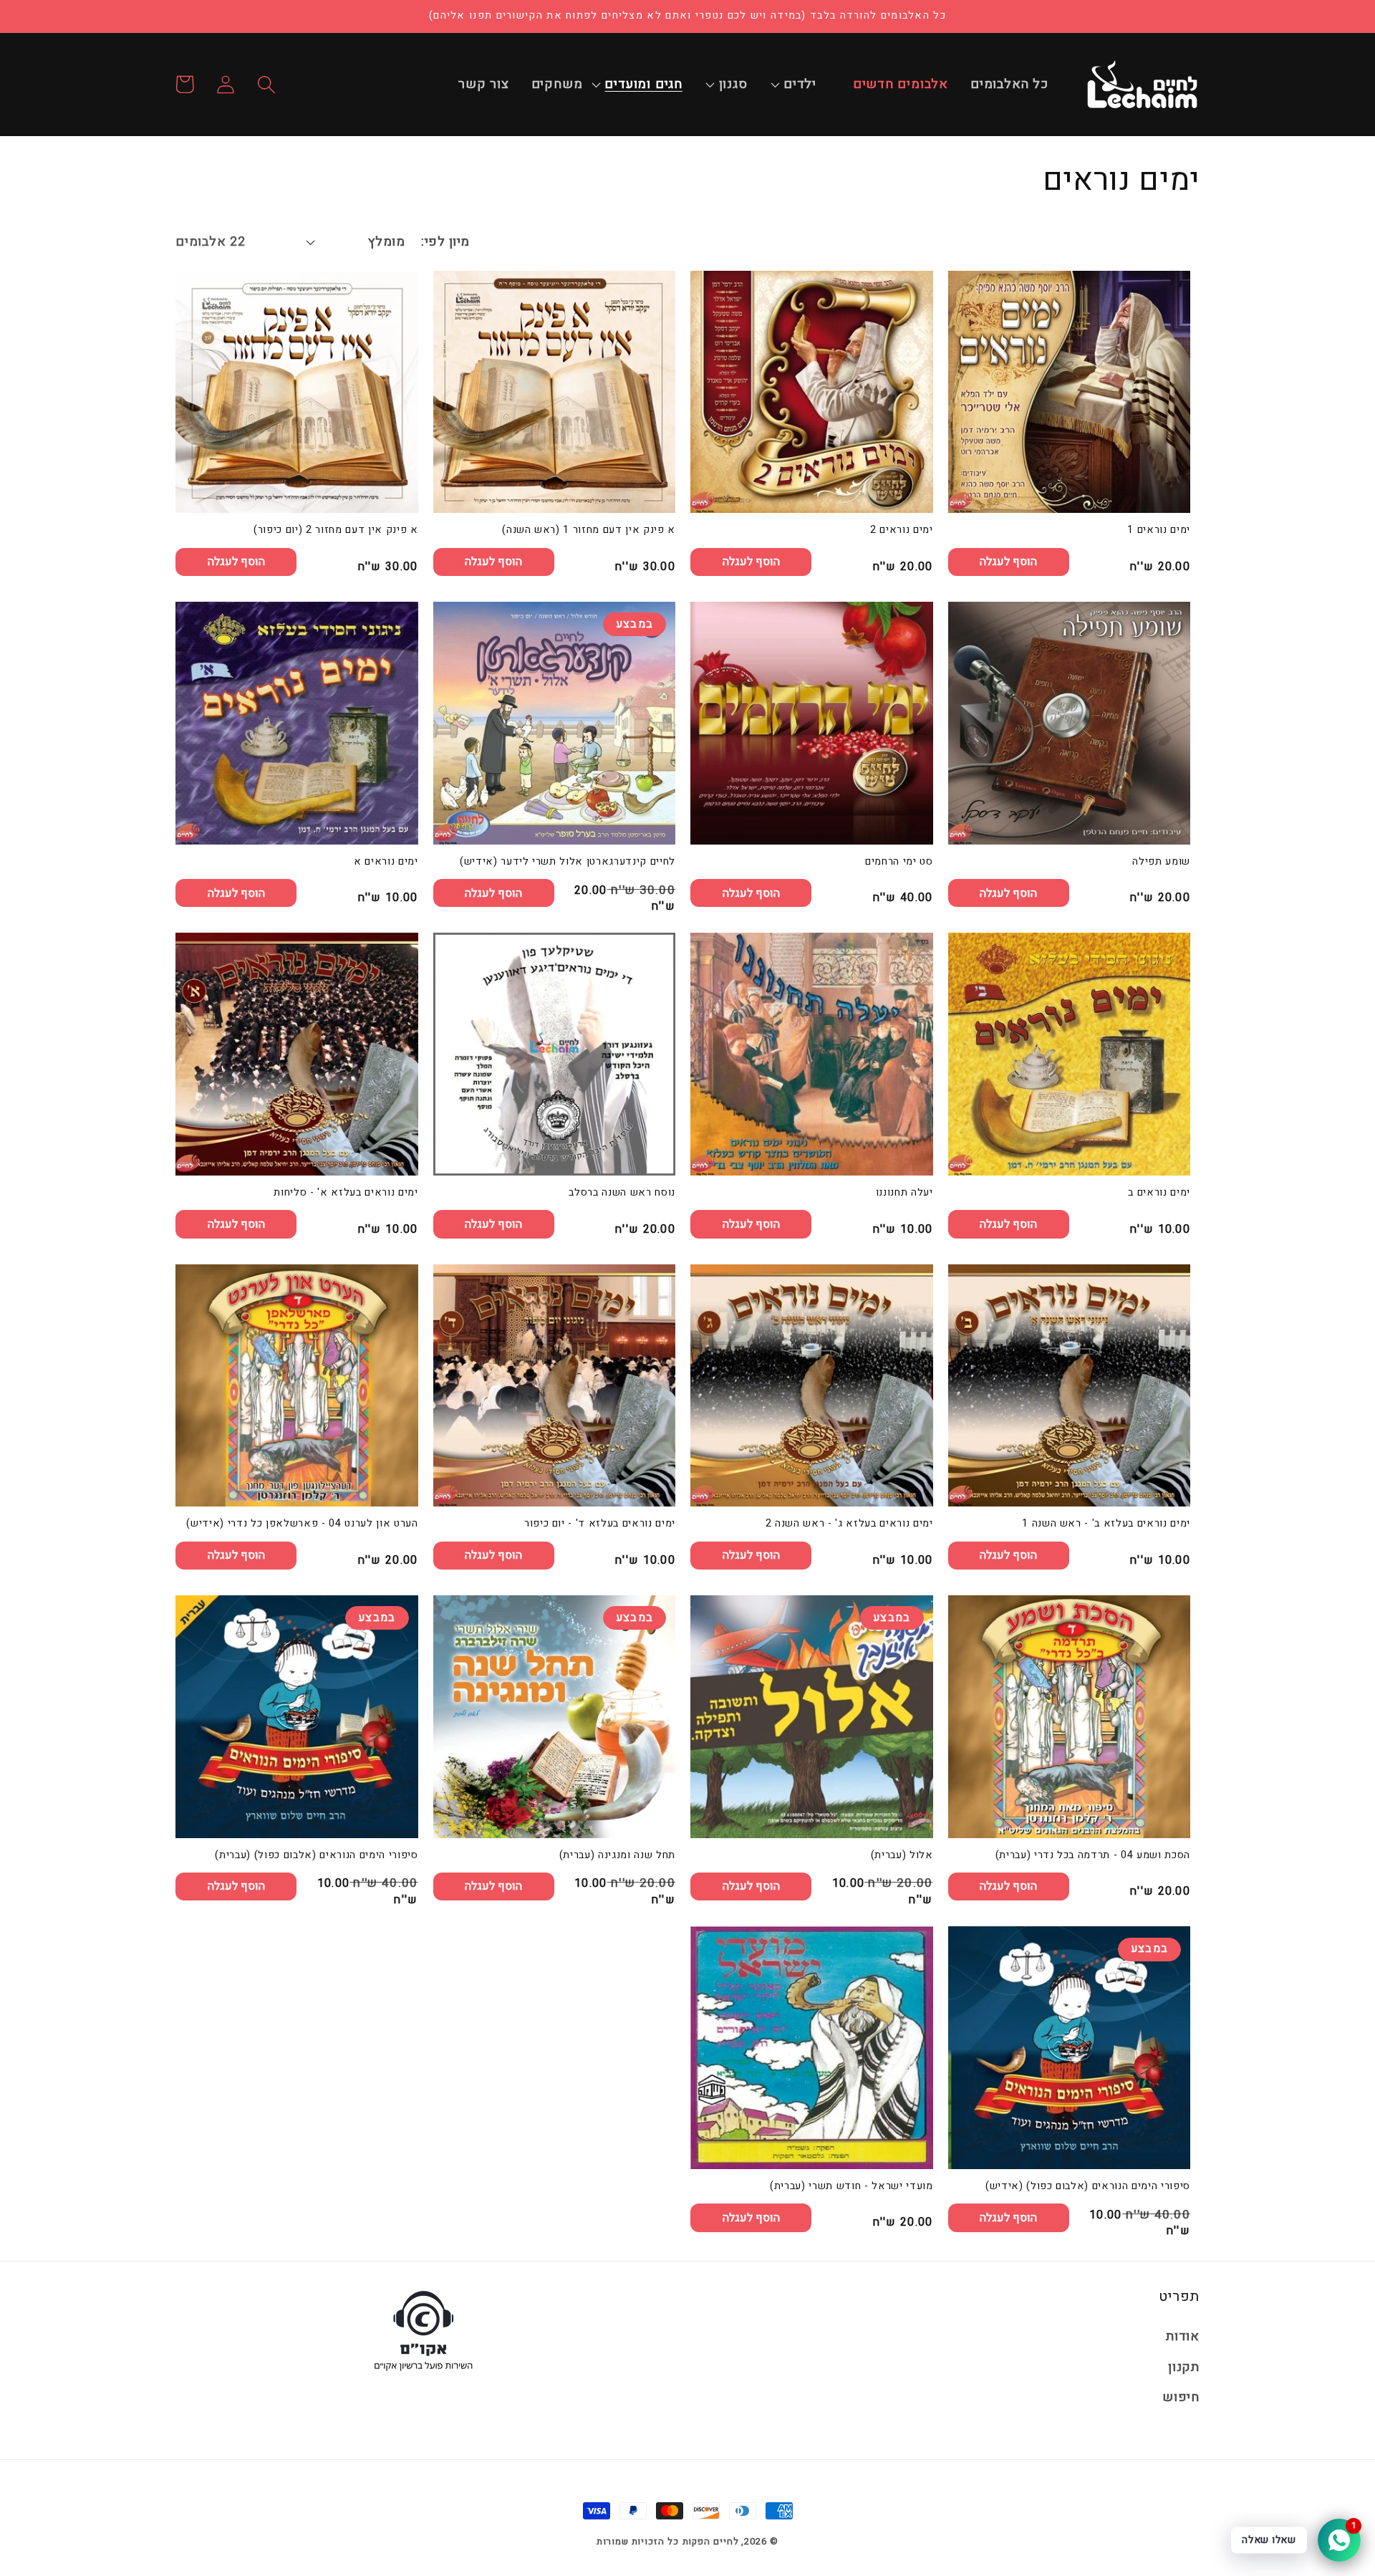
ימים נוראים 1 (1159, 530)
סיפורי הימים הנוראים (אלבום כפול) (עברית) (316, 1856)
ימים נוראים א (386, 862)
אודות (1183, 2336)
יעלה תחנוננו (904, 1193)
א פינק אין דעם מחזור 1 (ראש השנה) (589, 530)
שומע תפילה (1161, 862)
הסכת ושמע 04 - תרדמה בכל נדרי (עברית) (1093, 1856)
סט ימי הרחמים (899, 862)
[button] (807, 85)
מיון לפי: (445, 242)
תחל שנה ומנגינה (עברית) (617, 1856)
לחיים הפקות (711, 2541)
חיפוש (1181, 2397)
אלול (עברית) (902, 1856)
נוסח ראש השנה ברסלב (622, 1193)
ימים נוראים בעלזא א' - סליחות (346, 1193)
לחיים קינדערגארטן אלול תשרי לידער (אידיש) (568, 862)
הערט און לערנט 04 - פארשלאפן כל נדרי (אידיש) (302, 1524)
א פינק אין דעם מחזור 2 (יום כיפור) (336, 530)
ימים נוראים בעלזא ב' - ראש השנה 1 (1106, 1524)
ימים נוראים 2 (902, 530)
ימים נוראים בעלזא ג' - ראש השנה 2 (849, 1524)
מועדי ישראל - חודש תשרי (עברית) (851, 2187)
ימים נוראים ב (1159, 1193)
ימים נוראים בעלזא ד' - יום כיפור (600, 1524)
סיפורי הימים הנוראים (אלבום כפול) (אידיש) (1088, 2187)
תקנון (1184, 2367)
